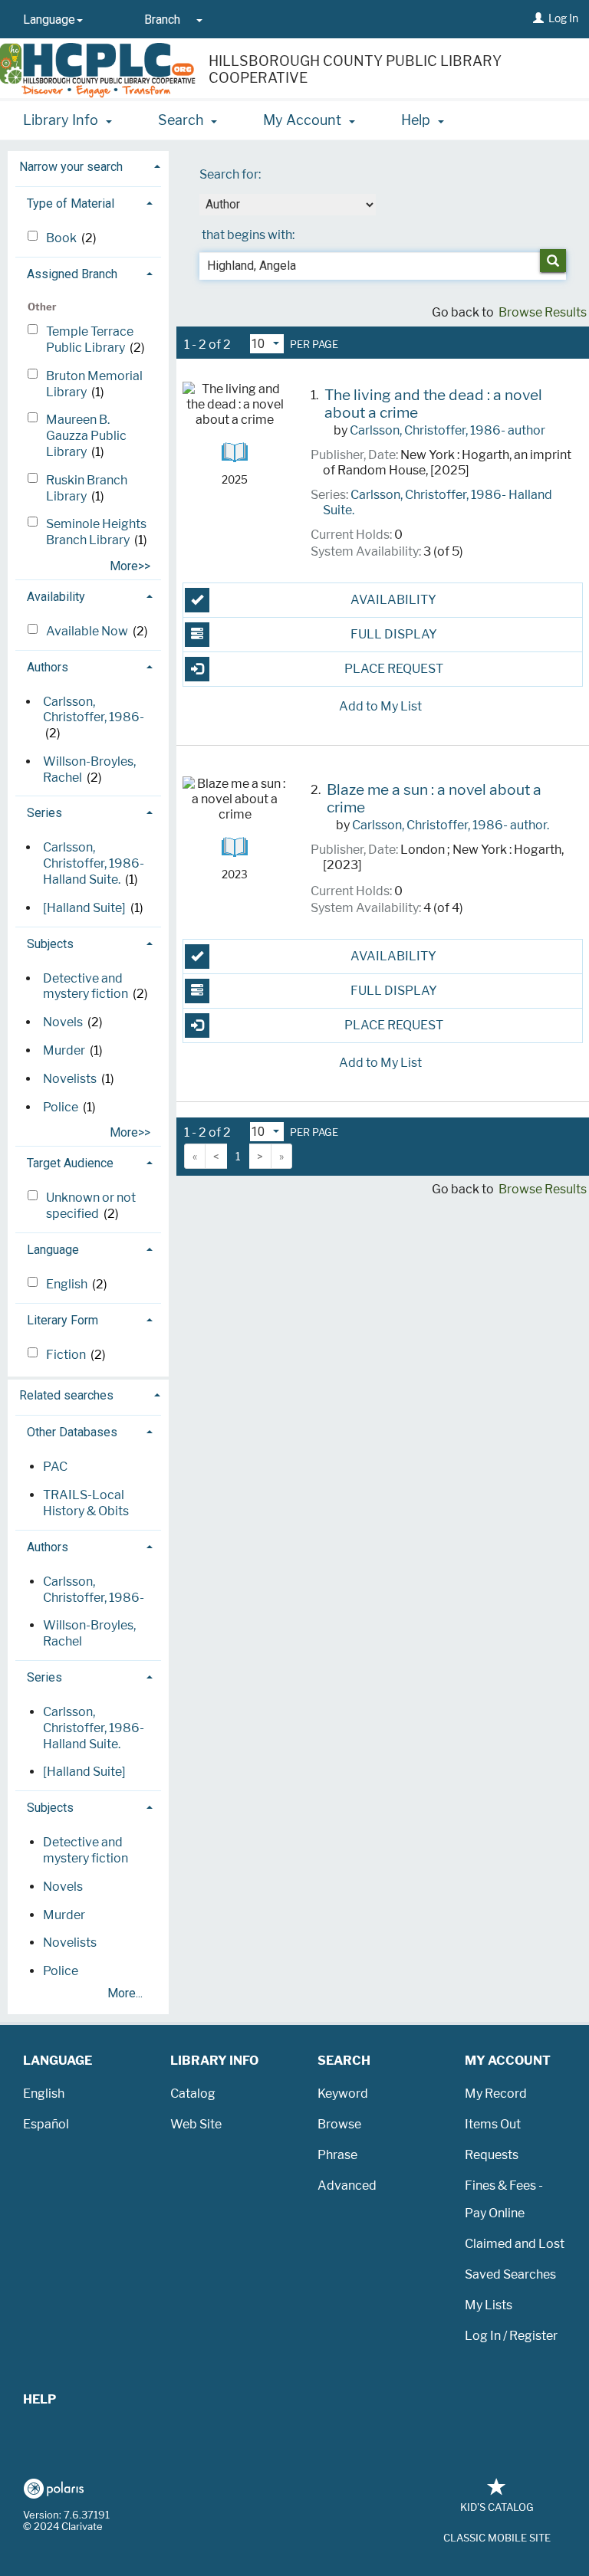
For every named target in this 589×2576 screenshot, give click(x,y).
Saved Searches (510, 2274)
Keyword (343, 2094)
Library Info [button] (62, 120)
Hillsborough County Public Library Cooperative (355, 70)
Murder (64, 1050)
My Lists (489, 2305)
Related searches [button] (66, 1395)
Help (39, 2399)
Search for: (231, 174)
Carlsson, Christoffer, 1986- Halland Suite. (94, 863)
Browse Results (543, 312)
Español (46, 2124)
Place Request (394, 669)
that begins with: (248, 235)
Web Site (196, 2124)
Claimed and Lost (515, 2244)
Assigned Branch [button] (72, 274)
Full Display (394, 634)
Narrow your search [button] (71, 167)
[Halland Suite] (84, 908)
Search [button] (183, 120)
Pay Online (495, 2213)
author (448, 430)
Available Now (88, 631)
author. (451, 825)
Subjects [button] (50, 944)
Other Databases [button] (72, 1432)
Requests (492, 2155)
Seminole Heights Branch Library (96, 532)
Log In (563, 18)
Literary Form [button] (63, 1320)
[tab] (88, 165)
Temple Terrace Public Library (90, 340)
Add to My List (380, 706)
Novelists (70, 1079)
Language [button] (53, 1250)
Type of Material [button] (71, 203)
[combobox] (288, 205)
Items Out (493, 2124)
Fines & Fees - (504, 2185)
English (68, 1284)
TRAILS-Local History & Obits (86, 1503)
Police (61, 1107)
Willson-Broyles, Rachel (89, 1633)
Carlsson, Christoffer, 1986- (94, 710)
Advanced (347, 2185)
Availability (393, 600)
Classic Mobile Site (497, 2538)
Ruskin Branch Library (87, 488)
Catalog (193, 2094)
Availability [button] (56, 597)
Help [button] (417, 120)
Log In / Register (511, 2336)
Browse (339, 2124)
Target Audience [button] (70, 1163)
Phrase (337, 2155)
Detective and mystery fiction (86, 986)
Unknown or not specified (91, 1206)
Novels (63, 1022)
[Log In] (538, 18)
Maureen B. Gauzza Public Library (86, 436)
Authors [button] (48, 667)
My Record (496, 2094)
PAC (55, 1467)
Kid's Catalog (497, 2507)
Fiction (67, 1355)
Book (63, 238)
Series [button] (44, 813)
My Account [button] (304, 120)
